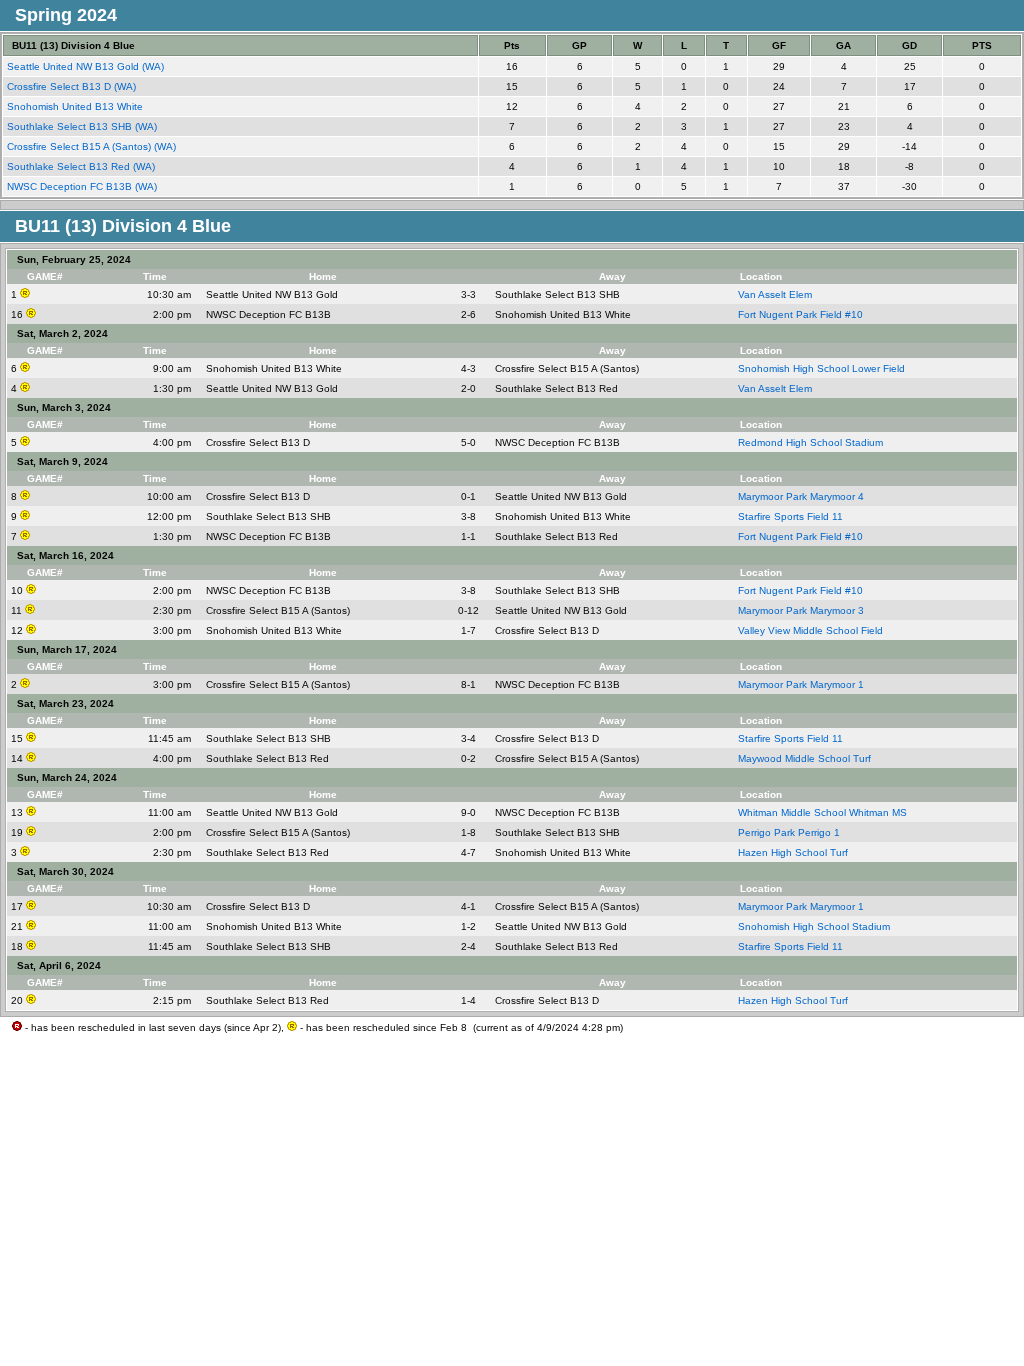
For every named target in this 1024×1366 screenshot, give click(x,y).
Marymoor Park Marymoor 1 (801, 684)
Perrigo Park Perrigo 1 (789, 832)
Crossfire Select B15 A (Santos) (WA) (93, 146)
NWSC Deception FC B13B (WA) (83, 186)
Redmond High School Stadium (810, 442)
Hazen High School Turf (793, 852)
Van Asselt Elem (775, 294)
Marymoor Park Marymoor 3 (801, 610)
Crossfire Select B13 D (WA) (73, 86)
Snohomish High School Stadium (814, 926)
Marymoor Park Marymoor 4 (801, 496)
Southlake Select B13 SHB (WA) (83, 126)
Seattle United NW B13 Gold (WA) (87, 66)
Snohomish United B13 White (76, 106)
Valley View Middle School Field (810, 630)
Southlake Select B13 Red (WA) (82, 166)
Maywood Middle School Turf (804, 758)
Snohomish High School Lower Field (821, 368)
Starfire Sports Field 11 (790, 516)
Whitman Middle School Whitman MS (822, 812)
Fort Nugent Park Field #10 (800, 314)
